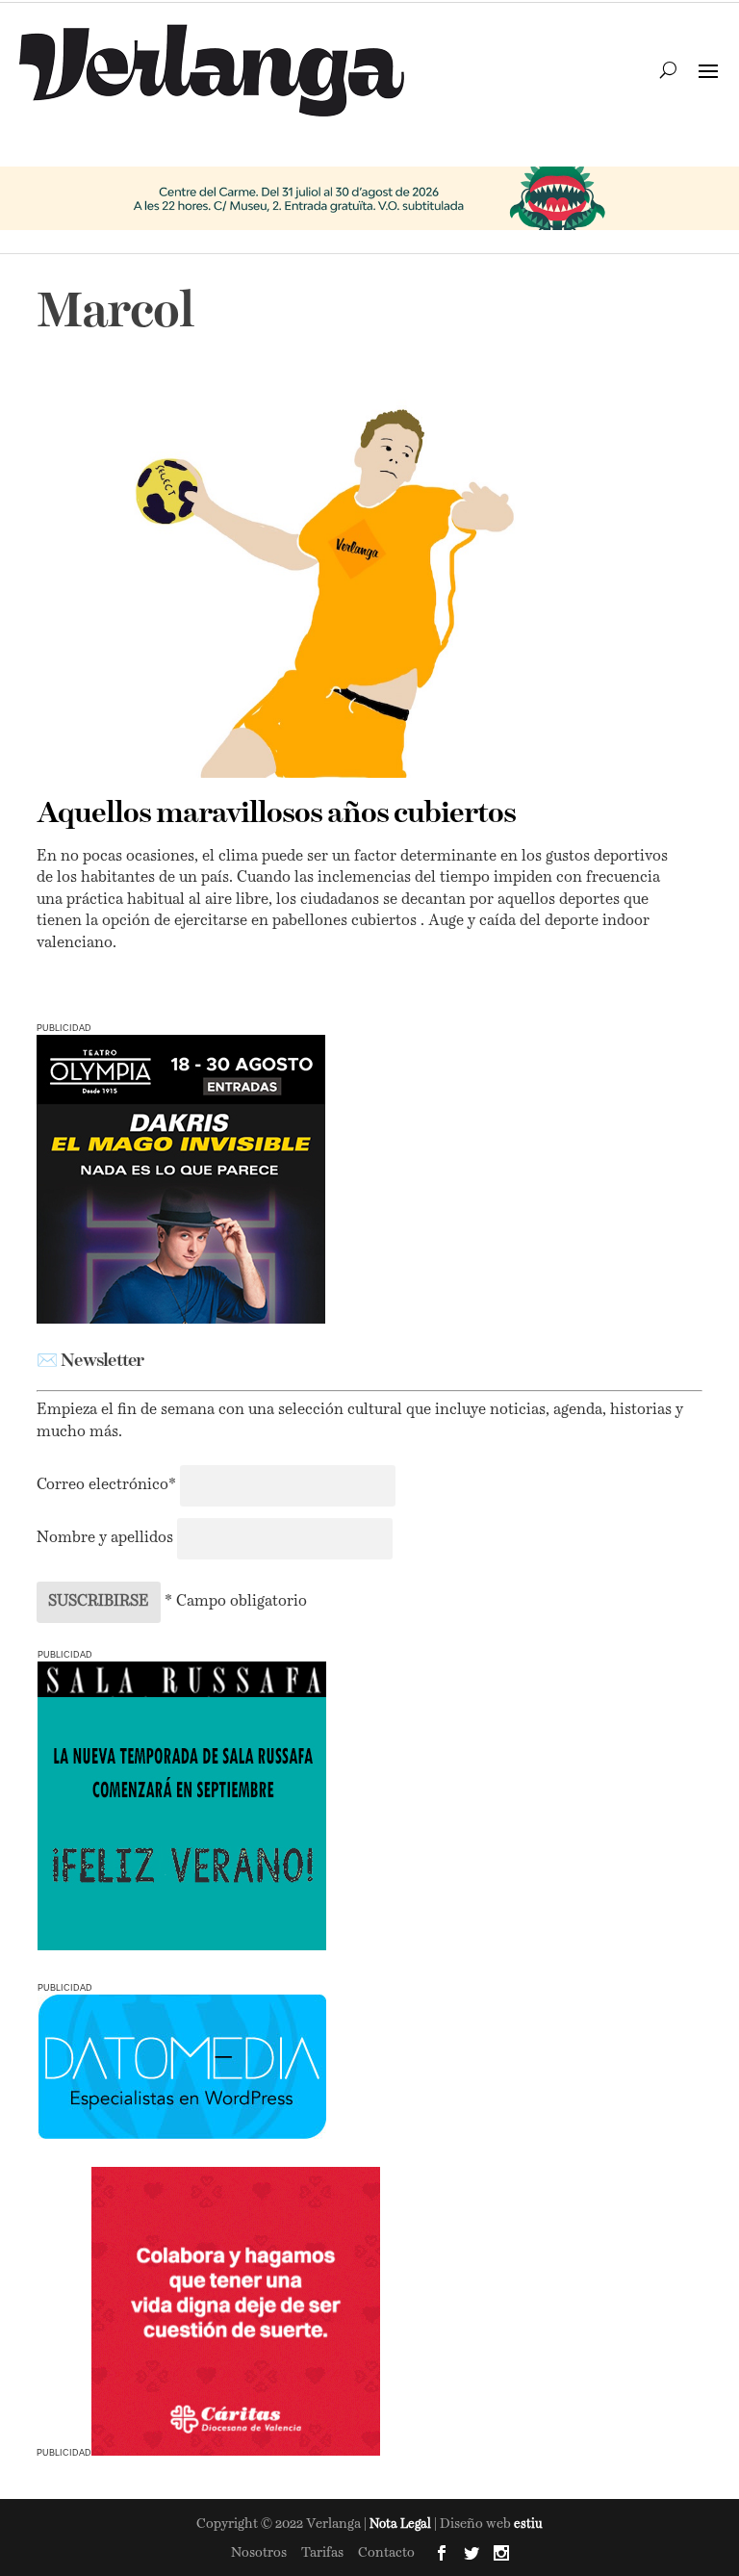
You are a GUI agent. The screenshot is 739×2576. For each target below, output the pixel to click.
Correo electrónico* (108, 1485)
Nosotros (259, 2553)
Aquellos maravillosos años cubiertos (276, 814)
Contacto (386, 2553)
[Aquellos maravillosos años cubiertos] (357, 584)
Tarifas (322, 2553)
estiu (528, 2524)
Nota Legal (402, 2524)
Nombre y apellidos (105, 1538)
